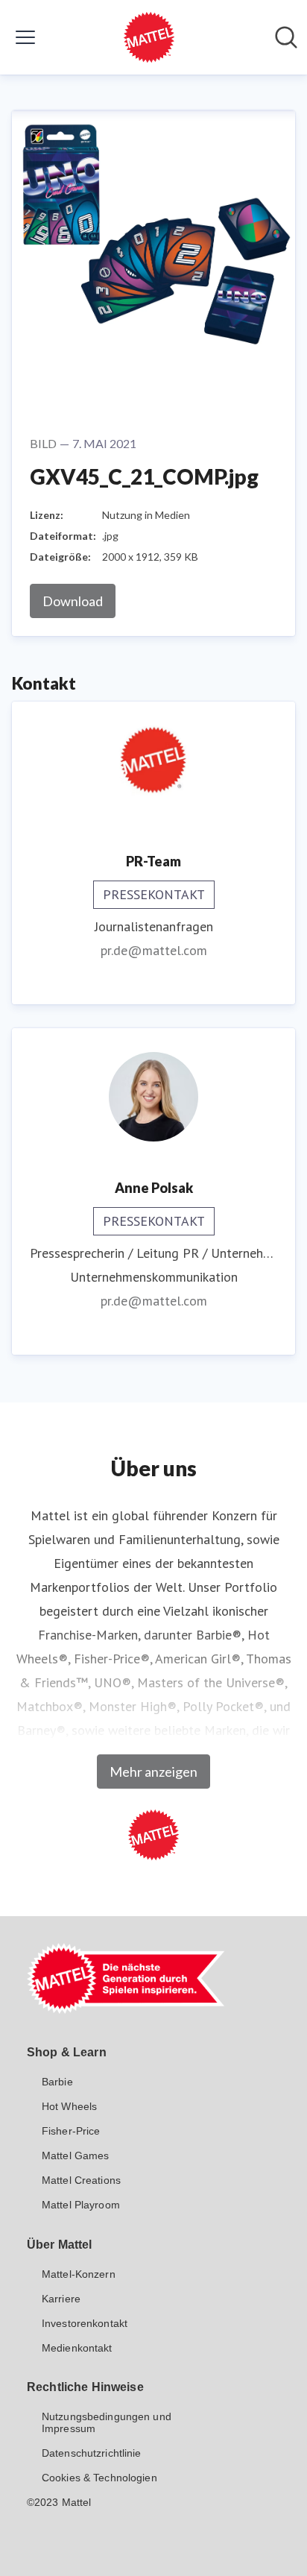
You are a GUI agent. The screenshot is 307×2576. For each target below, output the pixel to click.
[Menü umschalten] (25, 37)
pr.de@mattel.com (154, 950)
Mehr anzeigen (153, 1772)
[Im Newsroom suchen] (286, 37)
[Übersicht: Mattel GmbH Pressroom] (149, 37)
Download (73, 601)
